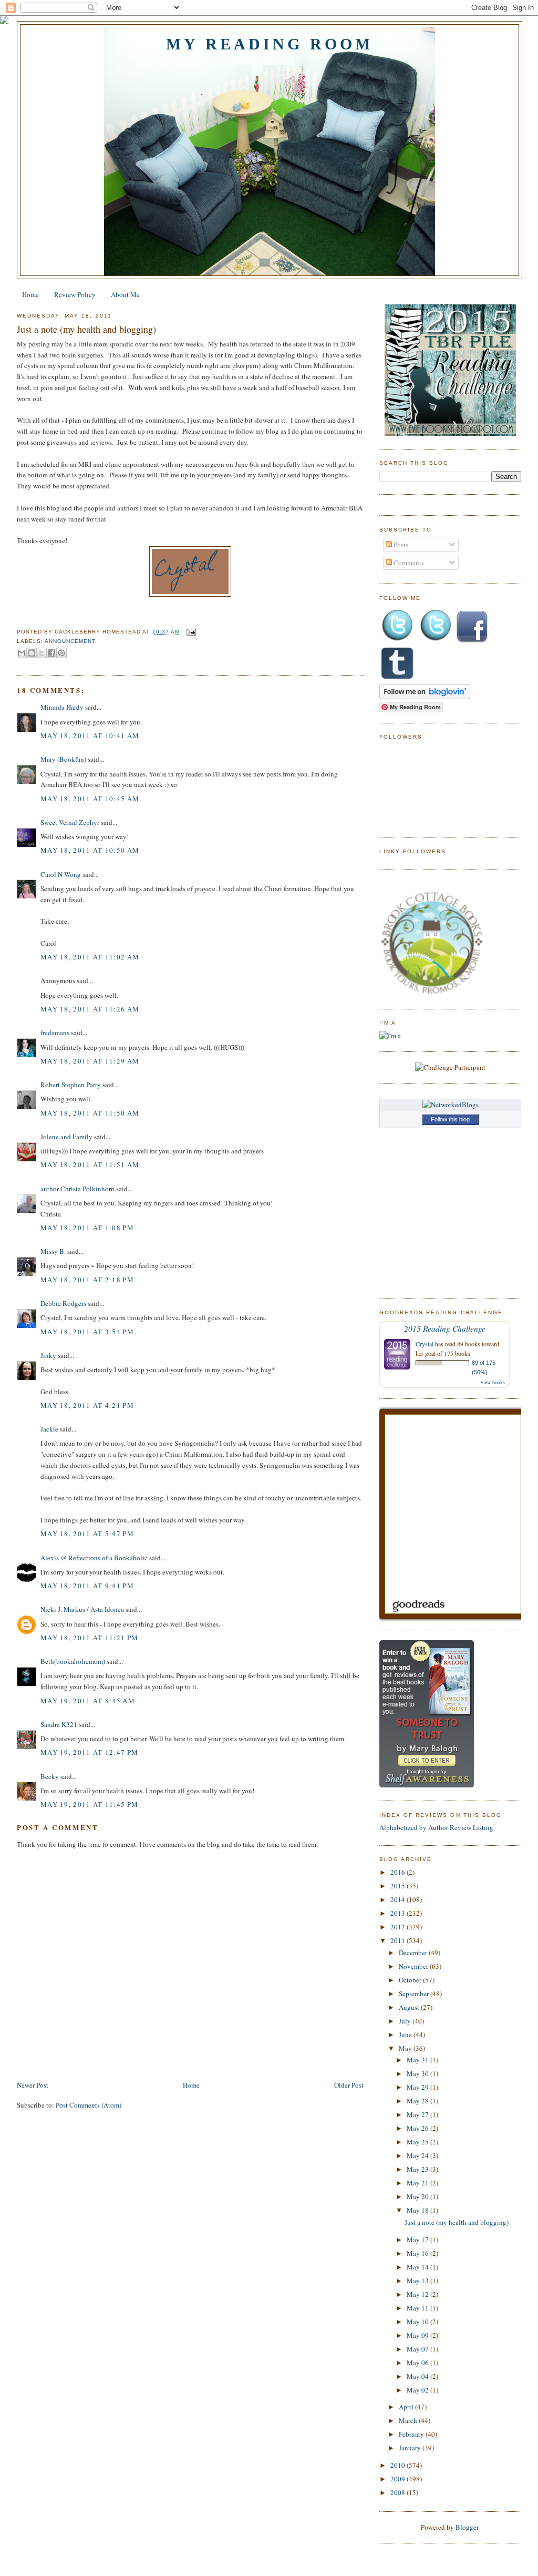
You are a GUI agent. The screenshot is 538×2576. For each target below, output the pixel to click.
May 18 (418, 2210)
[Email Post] (190, 632)
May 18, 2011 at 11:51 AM (90, 1164)
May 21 (418, 2183)
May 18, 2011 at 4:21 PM (87, 1405)
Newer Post (33, 2085)
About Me (125, 294)
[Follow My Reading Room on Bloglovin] (425, 697)
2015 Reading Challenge (445, 1328)
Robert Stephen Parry (71, 1085)
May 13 (418, 2281)
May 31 (418, 2060)
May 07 (418, 2349)
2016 (399, 1872)
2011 (399, 1940)
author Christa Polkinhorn (77, 1189)
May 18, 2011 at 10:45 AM (90, 799)
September (415, 1994)
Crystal (425, 1344)
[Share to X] (42, 653)
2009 (399, 2479)
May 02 (418, 2390)
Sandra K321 (59, 1724)
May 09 (418, 2335)
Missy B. (53, 1251)
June (406, 2035)
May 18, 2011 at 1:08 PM (87, 1228)
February (412, 2434)
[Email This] (22, 653)
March (409, 2420)
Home (30, 294)
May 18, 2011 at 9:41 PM (87, 1586)
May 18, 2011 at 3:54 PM (87, 1332)
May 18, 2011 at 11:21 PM (89, 1638)
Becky (50, 1776)
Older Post (349, 2085)
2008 (399, 2492)
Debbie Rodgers (63, 1303)
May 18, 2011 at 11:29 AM (90, 1061)
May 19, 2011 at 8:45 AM (88, 1701)
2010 (399, 2465)
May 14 (418, 2267)
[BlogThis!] (32, 653)
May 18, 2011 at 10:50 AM (90, 850)
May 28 (418, 2101)
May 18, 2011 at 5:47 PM (87, 1534)
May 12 (418, 2294)
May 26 (418, 2128)
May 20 (418, 2196)
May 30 (418, 2073)
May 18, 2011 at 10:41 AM (90, 735)
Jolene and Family (66, 1137)
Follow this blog (450, 1119)
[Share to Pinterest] (61, 653)
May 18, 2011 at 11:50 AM (90, 1113)
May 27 (418, 2114)
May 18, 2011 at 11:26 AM (90, 1009)
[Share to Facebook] (51, 653)
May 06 (418, 2363)
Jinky (48, 1355)
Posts (400, 545)
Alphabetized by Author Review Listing (436, 1827)
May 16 (418, 2253)
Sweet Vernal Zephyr (70, 822)
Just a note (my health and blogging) (86, 329)
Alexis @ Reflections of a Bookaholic (94, 1558)
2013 (399, 1913)
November (414, 1966)
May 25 (418, 2142)
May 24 (418, 2155)
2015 (399, 1886)
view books (493, 1382)
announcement (70, 641)
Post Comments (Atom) (89, 2105)
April (407, 2407)
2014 (399, 1899)
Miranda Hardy (62, 707)
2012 (399, 1927)
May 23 (418, 2169)
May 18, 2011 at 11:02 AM (90, 957)
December (414, 1953)
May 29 (418, 2087)
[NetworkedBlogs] (451, 1105)
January (411, 2448)
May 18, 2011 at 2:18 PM (87, 1280)
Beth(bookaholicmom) (73, 1661)
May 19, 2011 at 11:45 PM (89, 1804)
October (411, 1980)
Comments (408, 563)
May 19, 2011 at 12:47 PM (89, 1752)
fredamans (55, 1033)
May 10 (418, 2322)
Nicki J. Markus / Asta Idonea (82, 1609)
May (406, 2048)
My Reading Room (270, 44)
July (406, 2021)
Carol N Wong (61, 874)
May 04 (418, 2376)
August (410, 2007)
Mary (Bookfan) (63, 759)
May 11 (418, 2308)
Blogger (467, 2527)
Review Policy (75, 294)
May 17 (418, 2240)
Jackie (49, 1429)
